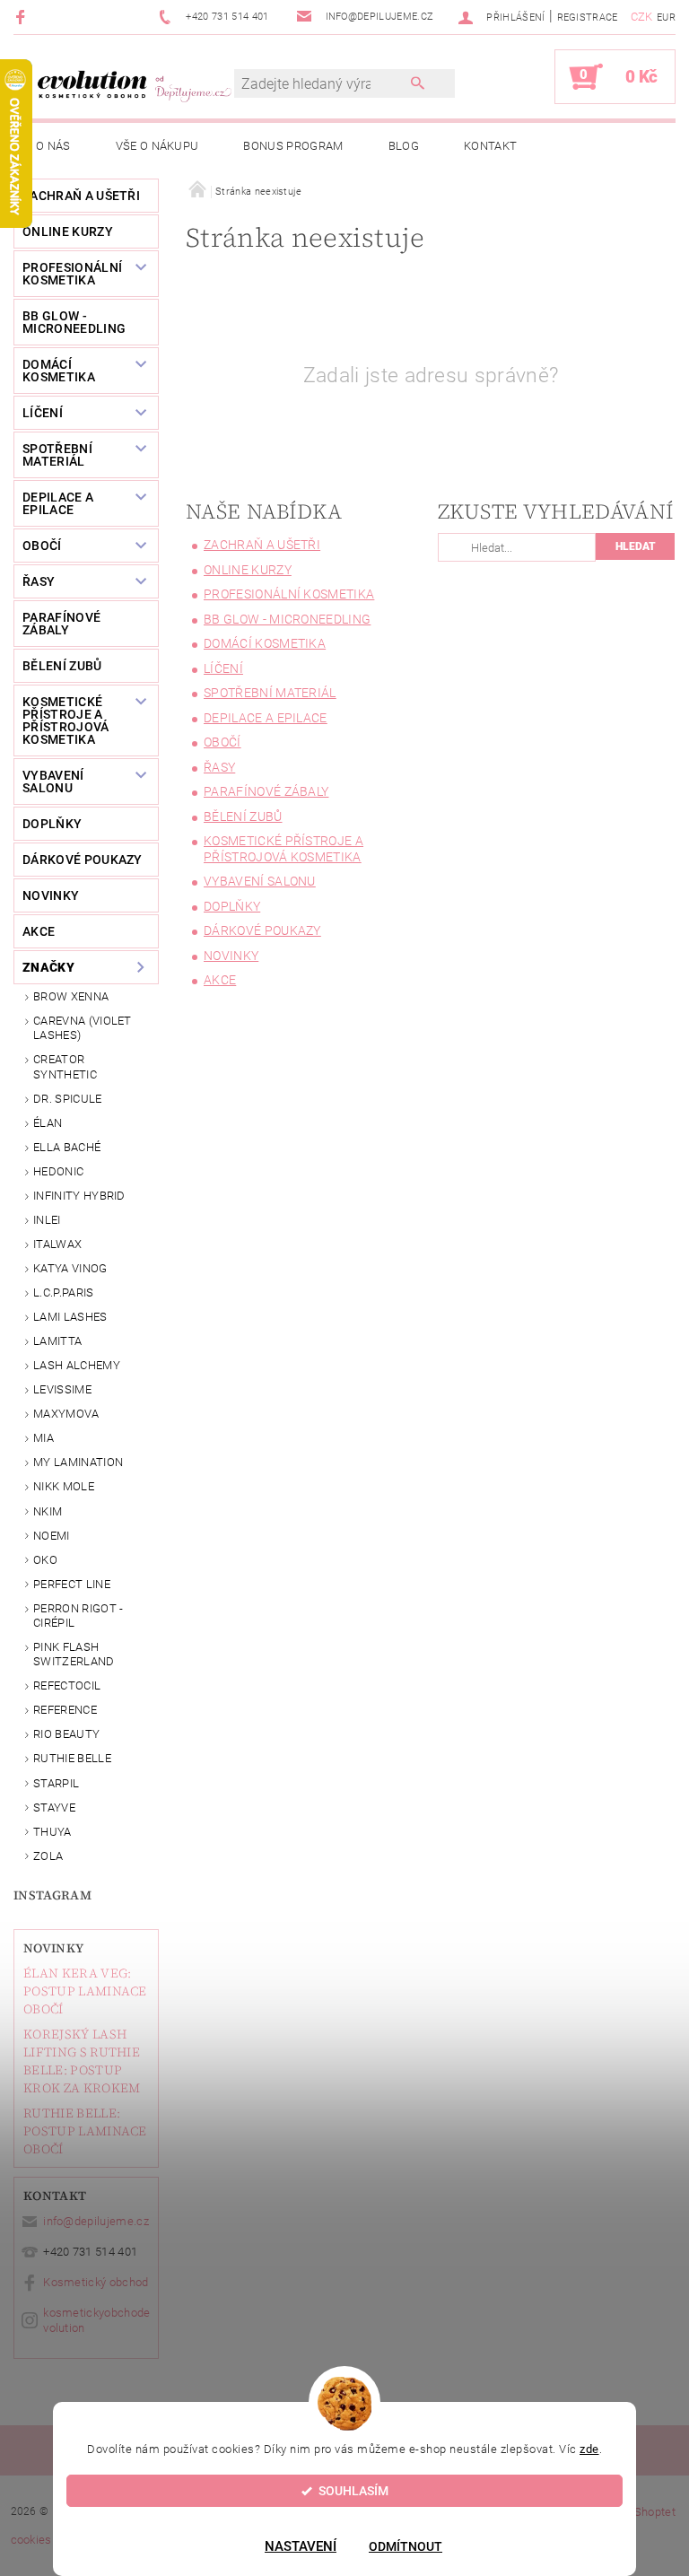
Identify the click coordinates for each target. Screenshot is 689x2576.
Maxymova (66, 1414)
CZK (642, 17)
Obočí (42, 546)
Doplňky (52, 824)
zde (589, 2449)
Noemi (52, 1536)
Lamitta (57, 1341)
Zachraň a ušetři (81, 196)
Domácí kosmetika (59, 371)
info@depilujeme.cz (96, 2221)
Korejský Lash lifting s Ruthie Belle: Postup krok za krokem (82, 2061)
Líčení (43, 413)
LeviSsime (62, 1389)
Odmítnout (406, 2546)
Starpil (56, 1783)
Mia (44, 1438)
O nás (53, 146)
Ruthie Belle (72, 1758)
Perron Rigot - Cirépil (78, 1615)
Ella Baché (67, 1147)
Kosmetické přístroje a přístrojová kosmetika (66, 720)
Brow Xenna (71, 996)
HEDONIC (58, 1171)
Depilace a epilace (58, 503)
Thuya (52, 1832)
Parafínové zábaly (61, 624)
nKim (48, 1511)
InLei (47, 1220)
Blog (404, 146)
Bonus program (293, 146)
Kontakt (490, 146)
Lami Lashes (70, 1317)
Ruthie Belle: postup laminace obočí (85, 2131)
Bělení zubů (62, 666)
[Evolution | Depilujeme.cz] (133, 86)
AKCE (39, 931)
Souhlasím (353, 2491)
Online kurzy (68, 231)
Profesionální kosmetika (72, 274)
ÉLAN (48, 1123)
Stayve (54, 1808)
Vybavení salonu (53, 782)
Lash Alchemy (77, 1365)
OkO (45, 1560)
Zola (48, 1856)
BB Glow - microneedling (74, 322)
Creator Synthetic (65, 1066)
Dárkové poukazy (83, 860)
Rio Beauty (66, 1734)
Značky (48, 967)
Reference (65, 1710)
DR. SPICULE (68, 1099)
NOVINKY (51, 895)
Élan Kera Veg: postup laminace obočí (85, 1991)
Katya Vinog (70, 1268)
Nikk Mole (64, 1486)
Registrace (588, 17)
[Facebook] (23, 17)
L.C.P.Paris (64, 1292)
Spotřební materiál (57, 455)
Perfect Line (72, 1584)
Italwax (57, 1244)
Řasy (39, 581)
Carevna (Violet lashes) (83, 1028)
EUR (666, 17)
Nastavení (301, 2546)
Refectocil (67, 1685)
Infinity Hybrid (79, 1196)
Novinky (53, 1948)
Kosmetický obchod (96, 2282)
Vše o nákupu (157, 146)
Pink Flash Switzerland (74, 1654)
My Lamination (78, 1462)
